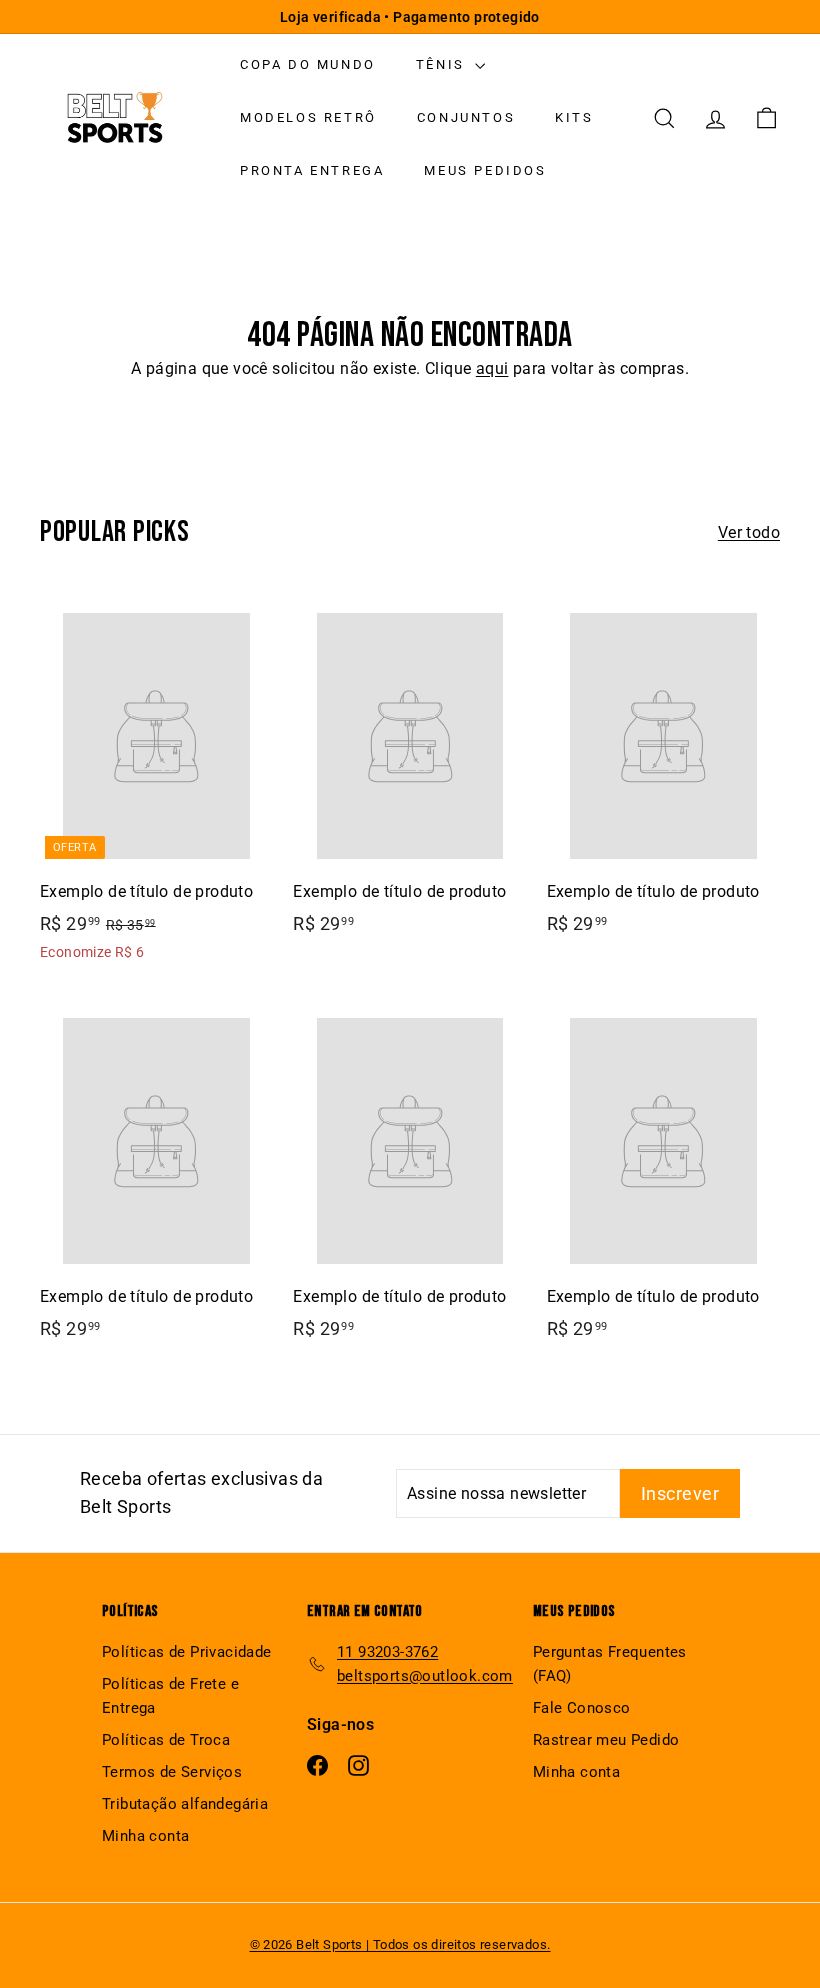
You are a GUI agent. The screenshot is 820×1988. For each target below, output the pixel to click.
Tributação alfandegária (185, 1804)
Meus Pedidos (485, 170)
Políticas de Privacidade (187, 1652)
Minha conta (145, 1836)
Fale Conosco (582, 1708)
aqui (492, 368)
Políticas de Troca (166, 1740)
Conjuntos (466, 117)
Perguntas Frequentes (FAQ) (610, 1664)
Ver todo (749, 532)
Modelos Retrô (308, 117)
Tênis (443, 64)
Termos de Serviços (172, 1772)
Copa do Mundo (308, 64)
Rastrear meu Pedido (606, 1740)
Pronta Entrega (312, 170)
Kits (574, 117)
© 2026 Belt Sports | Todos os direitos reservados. (400, 1944)
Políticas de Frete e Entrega (170, 1696)
